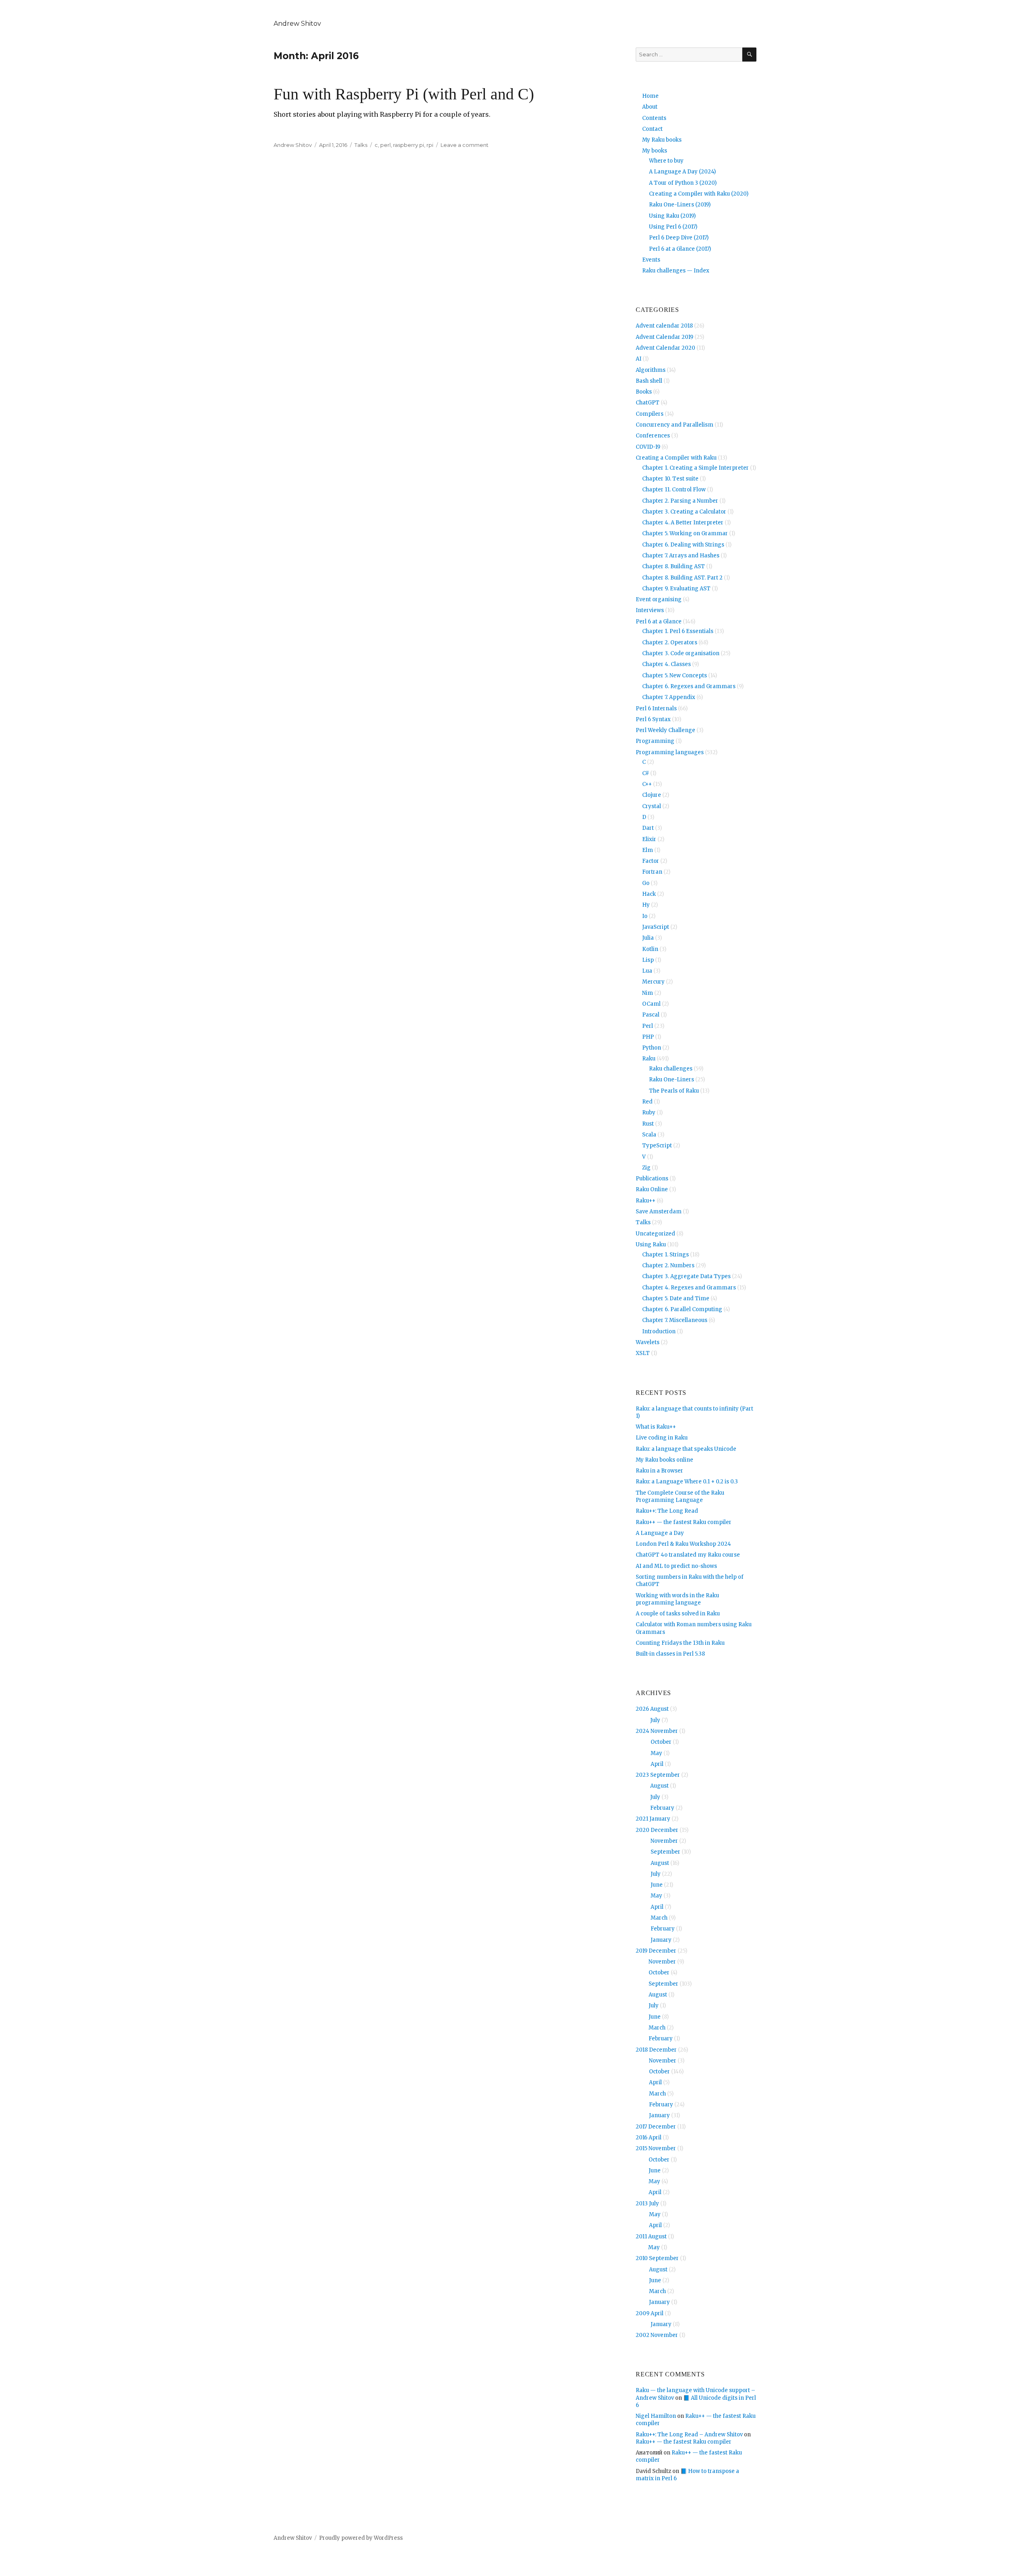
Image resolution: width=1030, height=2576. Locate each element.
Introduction (659, 1331)
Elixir (649, 839)
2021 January (653, 1819)
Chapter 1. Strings (665, 1255)
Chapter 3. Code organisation (681, 653)
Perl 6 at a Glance (659, 622)
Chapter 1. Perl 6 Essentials (678, 631)
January (661, 1940)
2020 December (657, 1830)
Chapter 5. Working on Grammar (685, 533)
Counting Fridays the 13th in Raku (680, 1643)
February (662, 1808)
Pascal (651, 1015)
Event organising (659, 599)
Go (646, 883)
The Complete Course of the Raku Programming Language (680, 1496)
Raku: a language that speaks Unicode (686, 1449)
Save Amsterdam (659, 1212)
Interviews (650, 610)
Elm (648, 850)
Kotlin (650, 949)
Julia (648, 938)
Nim (648, 993)
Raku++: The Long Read (667, 1511)
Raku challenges (671, 1069)
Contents (654, 118)
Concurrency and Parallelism (675, 425)
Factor (651, 861)
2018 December (656, 2050)
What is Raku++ (656, 1427)
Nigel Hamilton (656, 2416)
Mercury (653, 982)
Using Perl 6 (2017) (673, 227)
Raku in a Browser (659, 1471)
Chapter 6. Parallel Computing (682, 1309)
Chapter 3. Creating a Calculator (684, 512)
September (665, 1852)
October (661, 1742)
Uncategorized (655, 1234)
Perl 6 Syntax (653, 719)
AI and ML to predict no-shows (676, 1566)
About (650, 107)
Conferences (653, 436)
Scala (649, 1135)
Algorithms (651, 370)
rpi (430, 145)
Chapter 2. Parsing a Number (680, 501)
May (656, 1753)
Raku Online (652, 1189)
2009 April (650, 2313)
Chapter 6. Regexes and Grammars (689, 686)
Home (650, 96)
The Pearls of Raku (674, 1091)
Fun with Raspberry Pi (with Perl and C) (404, 94)
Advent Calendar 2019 (664, 337)
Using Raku (651, 1245)
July (655, 1720)
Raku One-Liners (672, 1080)
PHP (648, 1037)
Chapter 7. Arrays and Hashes (681, 556)
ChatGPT (648, 403)
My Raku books (662, 140)
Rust (648, 1124)
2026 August (652, 1709)
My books (655, 151)
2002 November (657, 2335)
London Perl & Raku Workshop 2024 (683, 1544)
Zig (646, 1168)
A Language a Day (660, 1533)
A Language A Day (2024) (682, 172)
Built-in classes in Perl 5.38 (670, 1654)
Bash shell (649, 381)
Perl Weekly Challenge (665, 730)
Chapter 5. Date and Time (676, 1298)
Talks (361, 145)
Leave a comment (465, 145)
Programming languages (670, 752)
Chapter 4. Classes (666, 664)
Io (645, 916)
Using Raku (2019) (672, 216)
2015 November (656, 2148)
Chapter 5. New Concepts (675, 675)
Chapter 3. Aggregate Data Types (686, 1276)
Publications (652, 1179)
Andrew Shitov (297, 24)
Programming (655, 741)
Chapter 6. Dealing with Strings (683, 545)
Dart (648, 828)
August (659, 1786)
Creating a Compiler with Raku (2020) (699, 194)
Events (651, 260)
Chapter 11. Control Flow (674, 490)
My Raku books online (664, 1460)
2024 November (657, 1731)
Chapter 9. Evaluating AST (676, 589)
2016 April (649, 2138)
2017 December (656, 2127)
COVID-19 (648, 447)
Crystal (652, 806)
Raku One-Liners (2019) (680, 205)
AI (639, 359)
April (657, 1764)
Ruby (649, 1113)
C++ (647, 784)
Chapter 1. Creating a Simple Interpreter (695, 468)
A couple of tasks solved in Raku (678, 1614)
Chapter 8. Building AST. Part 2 (682, 578)
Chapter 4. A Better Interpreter (683, 523)
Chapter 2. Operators (670, 642)
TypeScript (657, 1146)
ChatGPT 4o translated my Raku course (688, 1555)
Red (647, 1102)
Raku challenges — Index (676, 271)
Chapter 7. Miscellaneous (675, 1320)
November (664, 1841)
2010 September (657, 2258)
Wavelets (648, 1342)
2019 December (656, 1951)
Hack (649, 894)
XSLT (643, 1353)
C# (646, 773)
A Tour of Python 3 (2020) (683, 183)
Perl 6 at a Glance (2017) (680, 249)
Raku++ (646, 1201)
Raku (649, 1059)
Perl (648, 1026)
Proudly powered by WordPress (361, 2538)
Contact (652, 129)
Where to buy (666, 161)
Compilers (650, 414)
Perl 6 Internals (656, 708)
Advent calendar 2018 (664, 326)
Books (644, 392)
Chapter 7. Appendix (669, 697)
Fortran (652, 872)
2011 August (651, 2237)
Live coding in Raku (662, 1438)
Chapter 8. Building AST (674, 566)
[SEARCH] (749, 55)
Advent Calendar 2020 (665, 348)
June (657, 1885)
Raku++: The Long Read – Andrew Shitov (689, 2435)
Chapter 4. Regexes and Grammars (689, 1288)
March (659, 1918)
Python (652, 1048)
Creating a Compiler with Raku (676, 458)
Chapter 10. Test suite (670, 479)
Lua (647, 971)
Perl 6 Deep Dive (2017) (679, 238)
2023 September (658, 1775)
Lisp (648, 960)
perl (385, 145)
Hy (646, 905)
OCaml (651, 1004)
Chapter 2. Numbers (668, 1265)
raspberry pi (409, 145)
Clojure (652, 795)
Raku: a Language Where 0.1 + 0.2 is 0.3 (687, 1482)
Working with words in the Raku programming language (677, 1599)
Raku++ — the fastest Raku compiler (684, 1522)
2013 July (647, 2204)
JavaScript (656, 927)
